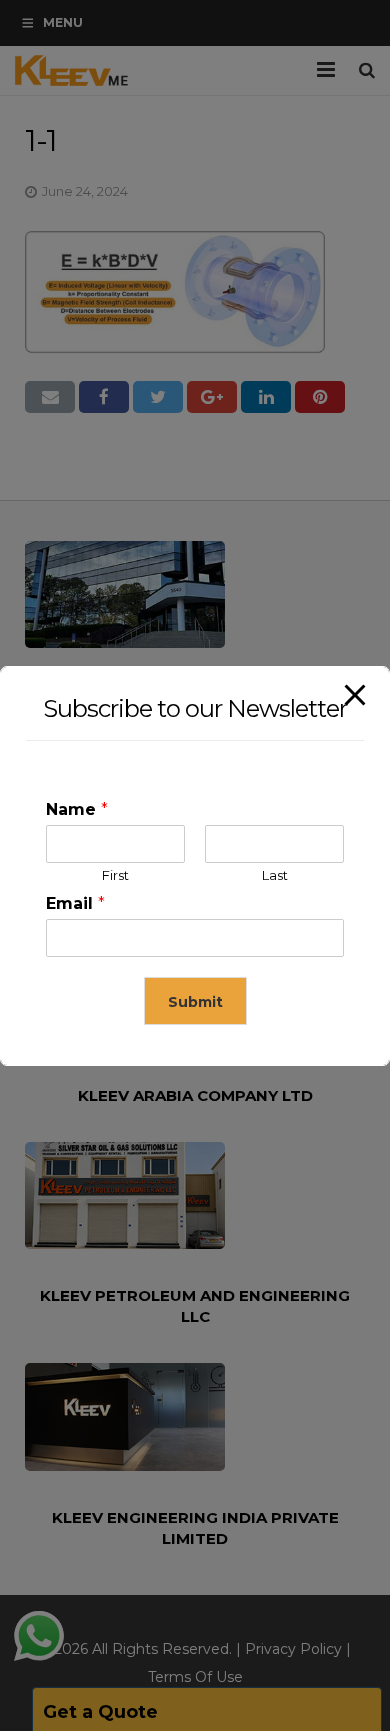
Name (77, 809)
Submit (195, 1002)
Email (75, 903)
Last (275, 875)
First (115, 875)
